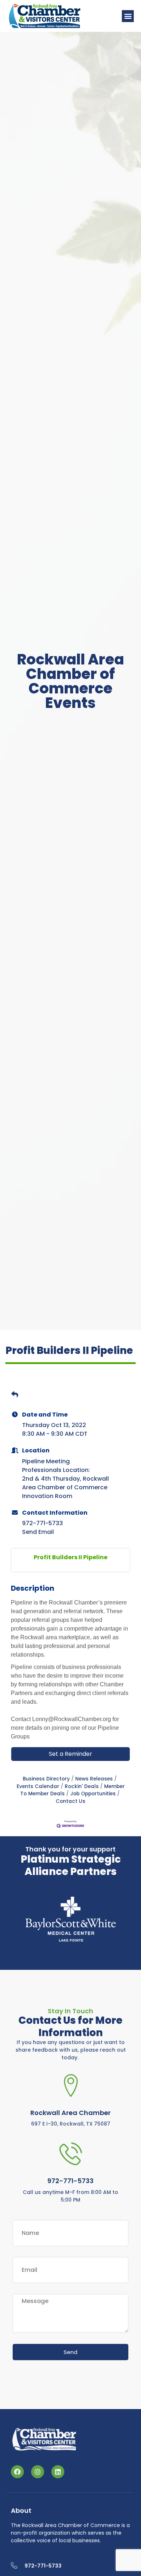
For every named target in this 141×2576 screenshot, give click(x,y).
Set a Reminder (70, 1754)
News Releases (94, 1779)
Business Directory (46, 1779)
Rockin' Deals (82, 1786)
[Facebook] (17, 2471)
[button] (128, 16)
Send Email (38, 1532)
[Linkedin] (58, 2471)
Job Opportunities (93, 1794)
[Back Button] (15, 1396)
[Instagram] (38, 2471)
